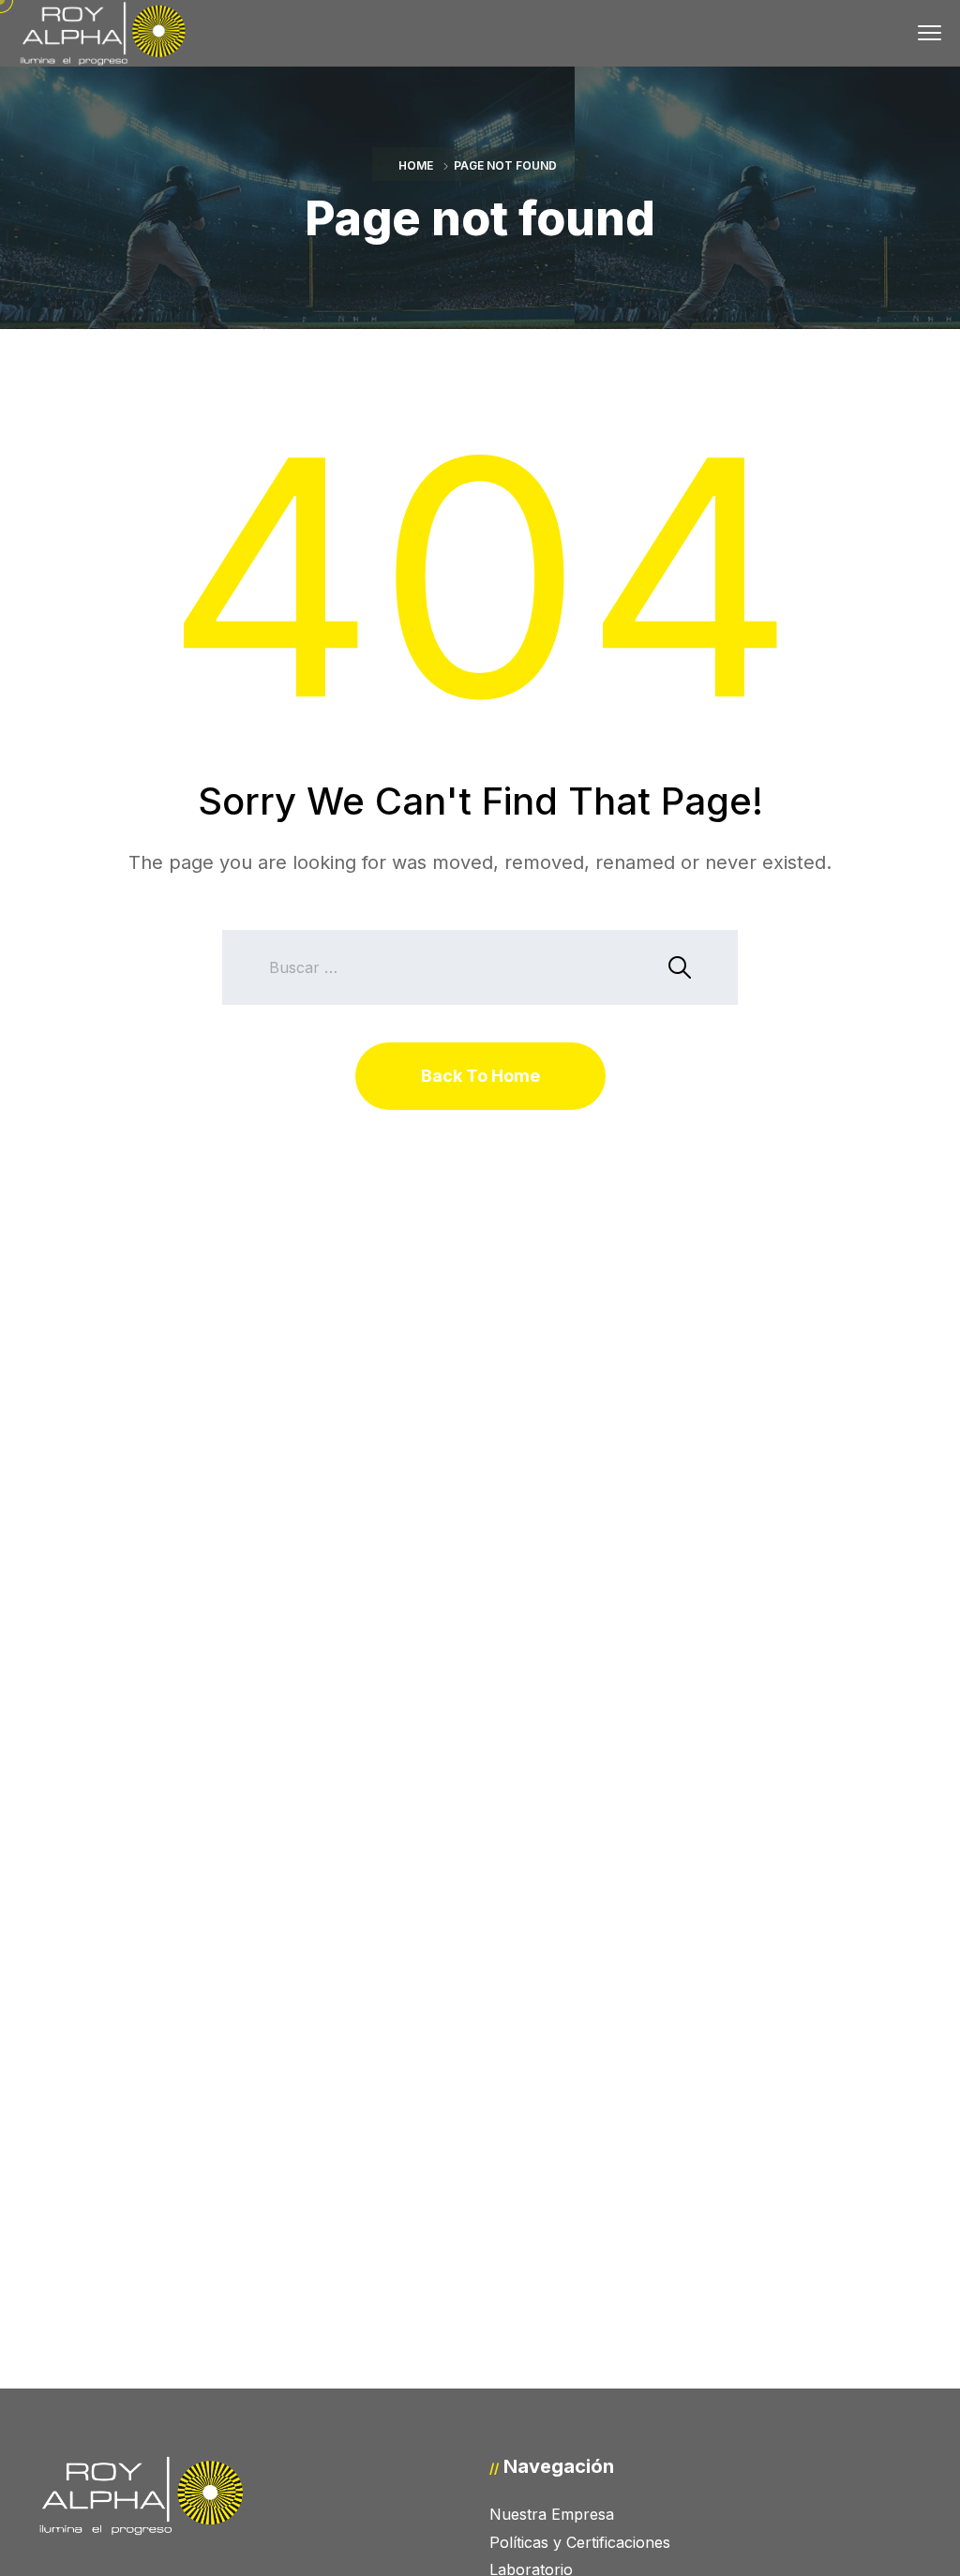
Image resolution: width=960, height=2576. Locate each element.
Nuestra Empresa (552, 2514)
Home (416, 165)
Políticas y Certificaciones (580, 2542)
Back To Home (480, 1076)
